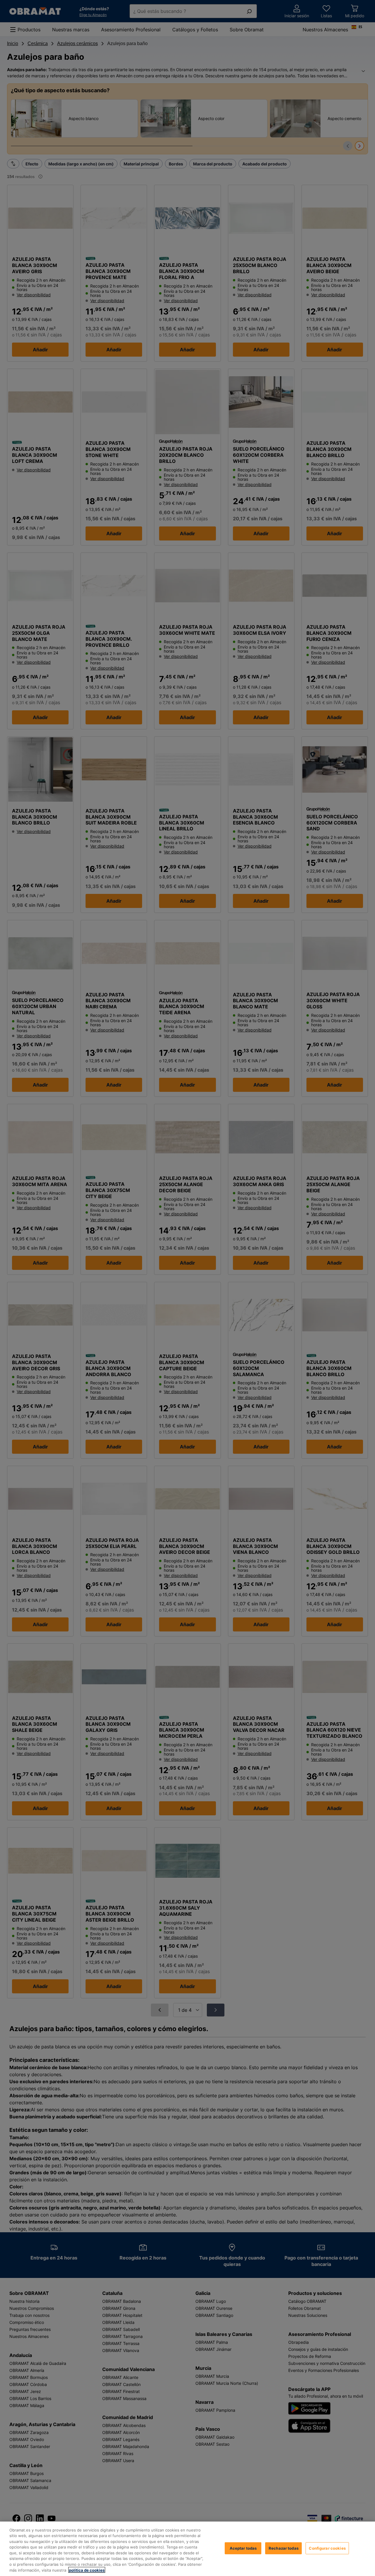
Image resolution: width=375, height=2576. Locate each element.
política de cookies (87, 2570)
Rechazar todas (284, 2548)
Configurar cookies (327, 2548)
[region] (187, 2549)
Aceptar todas (243, 2548)
